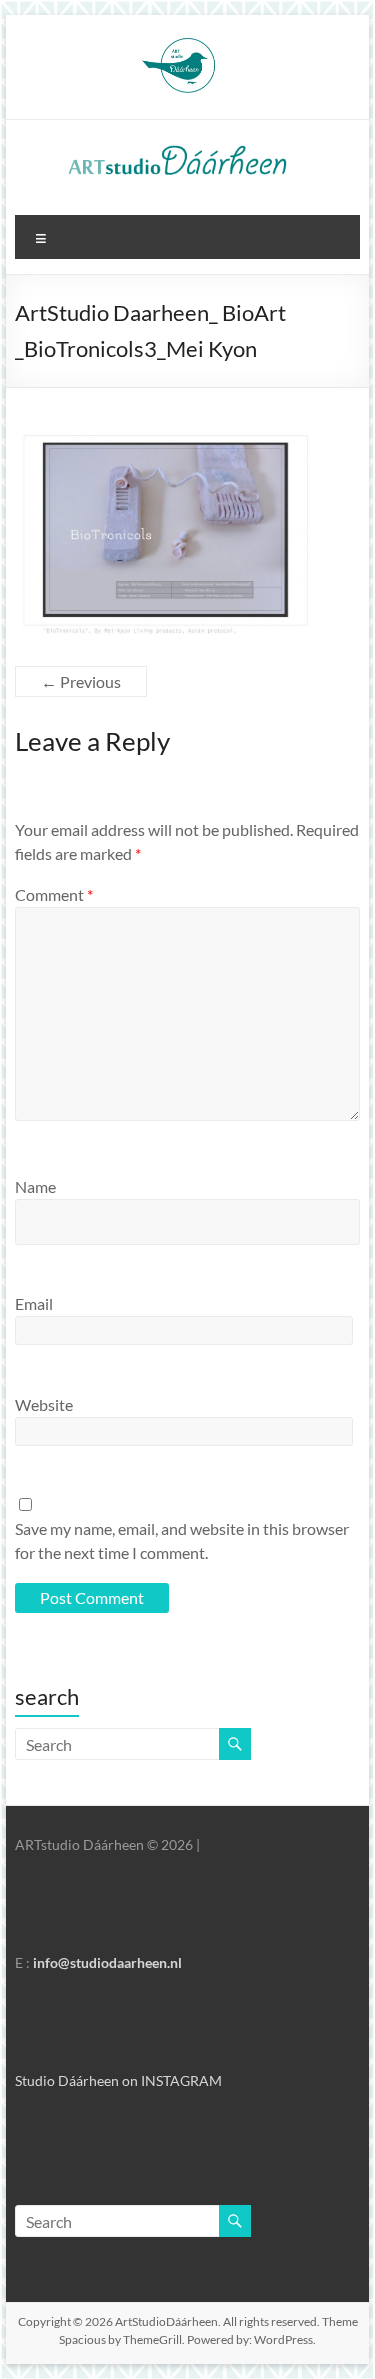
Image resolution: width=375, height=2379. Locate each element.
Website (44, 1404)
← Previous (81, 681)
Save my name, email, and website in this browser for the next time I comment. (182, 1540)
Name (35, 1186)
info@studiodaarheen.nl (107, 1962)
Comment (54, 894)
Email (34, 1303)
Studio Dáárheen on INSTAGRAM (118, 2080)
